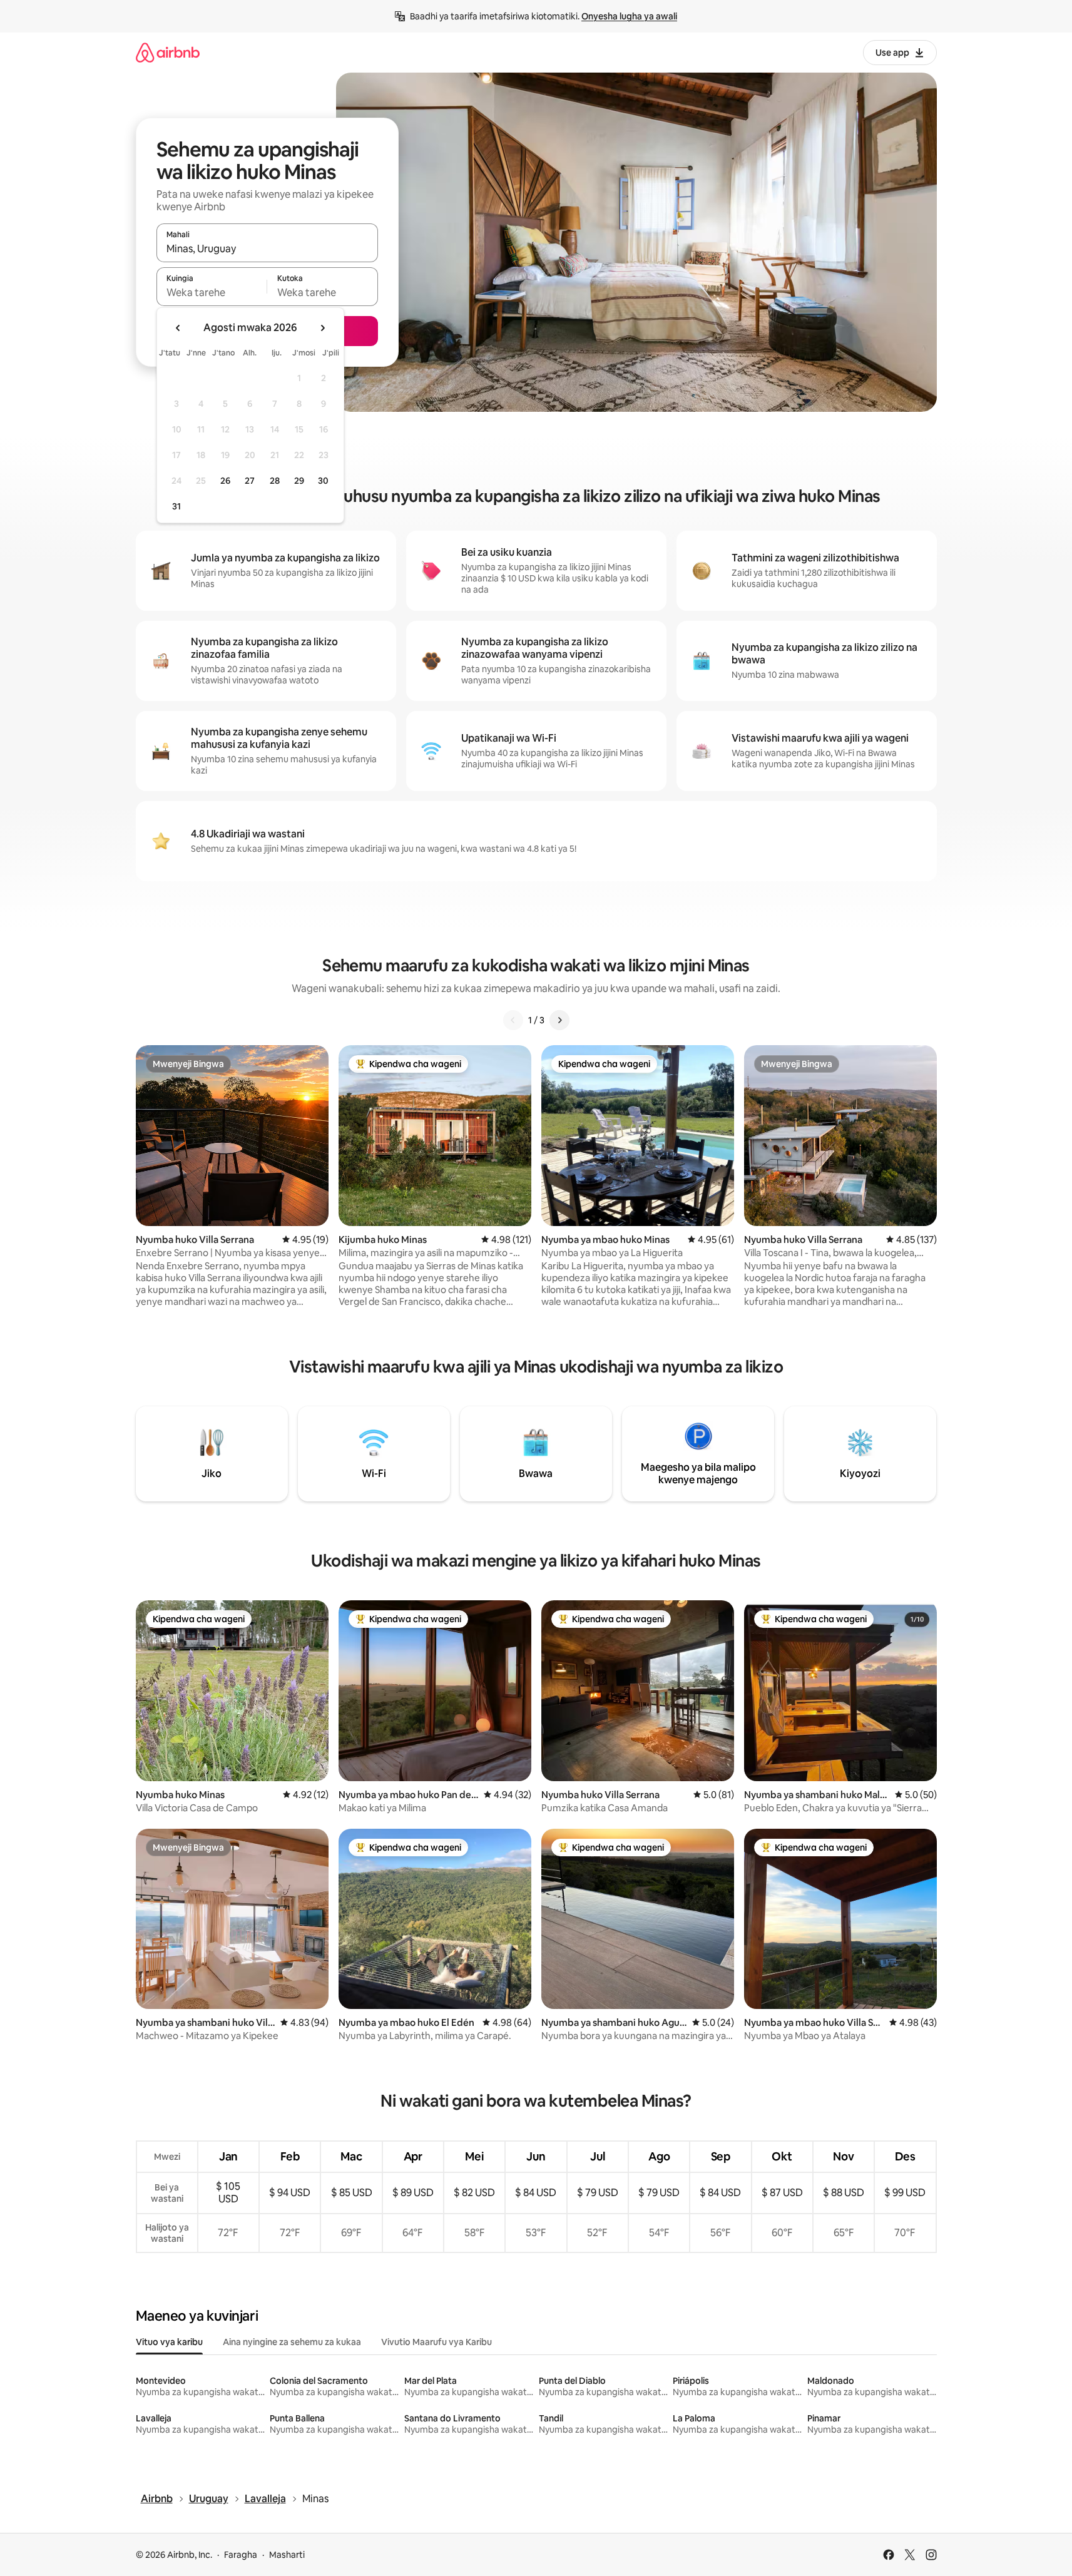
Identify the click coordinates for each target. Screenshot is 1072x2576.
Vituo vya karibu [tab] (169, 2342)
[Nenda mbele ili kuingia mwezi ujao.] (322, 328)
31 (176, 506)
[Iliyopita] (513, 1020)
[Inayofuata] (559, 1020)
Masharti (287, 2555)
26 (225, 481)
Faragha (241, 2555)
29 (299, 481)
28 (275, 481)
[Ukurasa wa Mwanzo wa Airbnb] (168, 52)
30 (323, 481)
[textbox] (212, 292)
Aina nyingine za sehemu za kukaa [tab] (292, 2342)
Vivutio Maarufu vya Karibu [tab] (436, 2342)
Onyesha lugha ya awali (629, 16)
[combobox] (267, 248)
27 (250, 481)
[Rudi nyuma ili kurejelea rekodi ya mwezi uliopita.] (178, 328)
